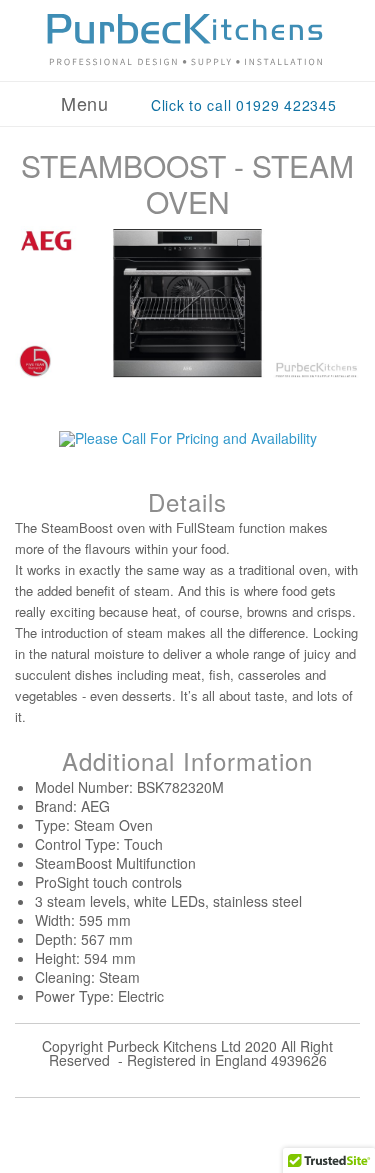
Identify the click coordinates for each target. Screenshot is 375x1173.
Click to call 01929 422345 (244, 105)
